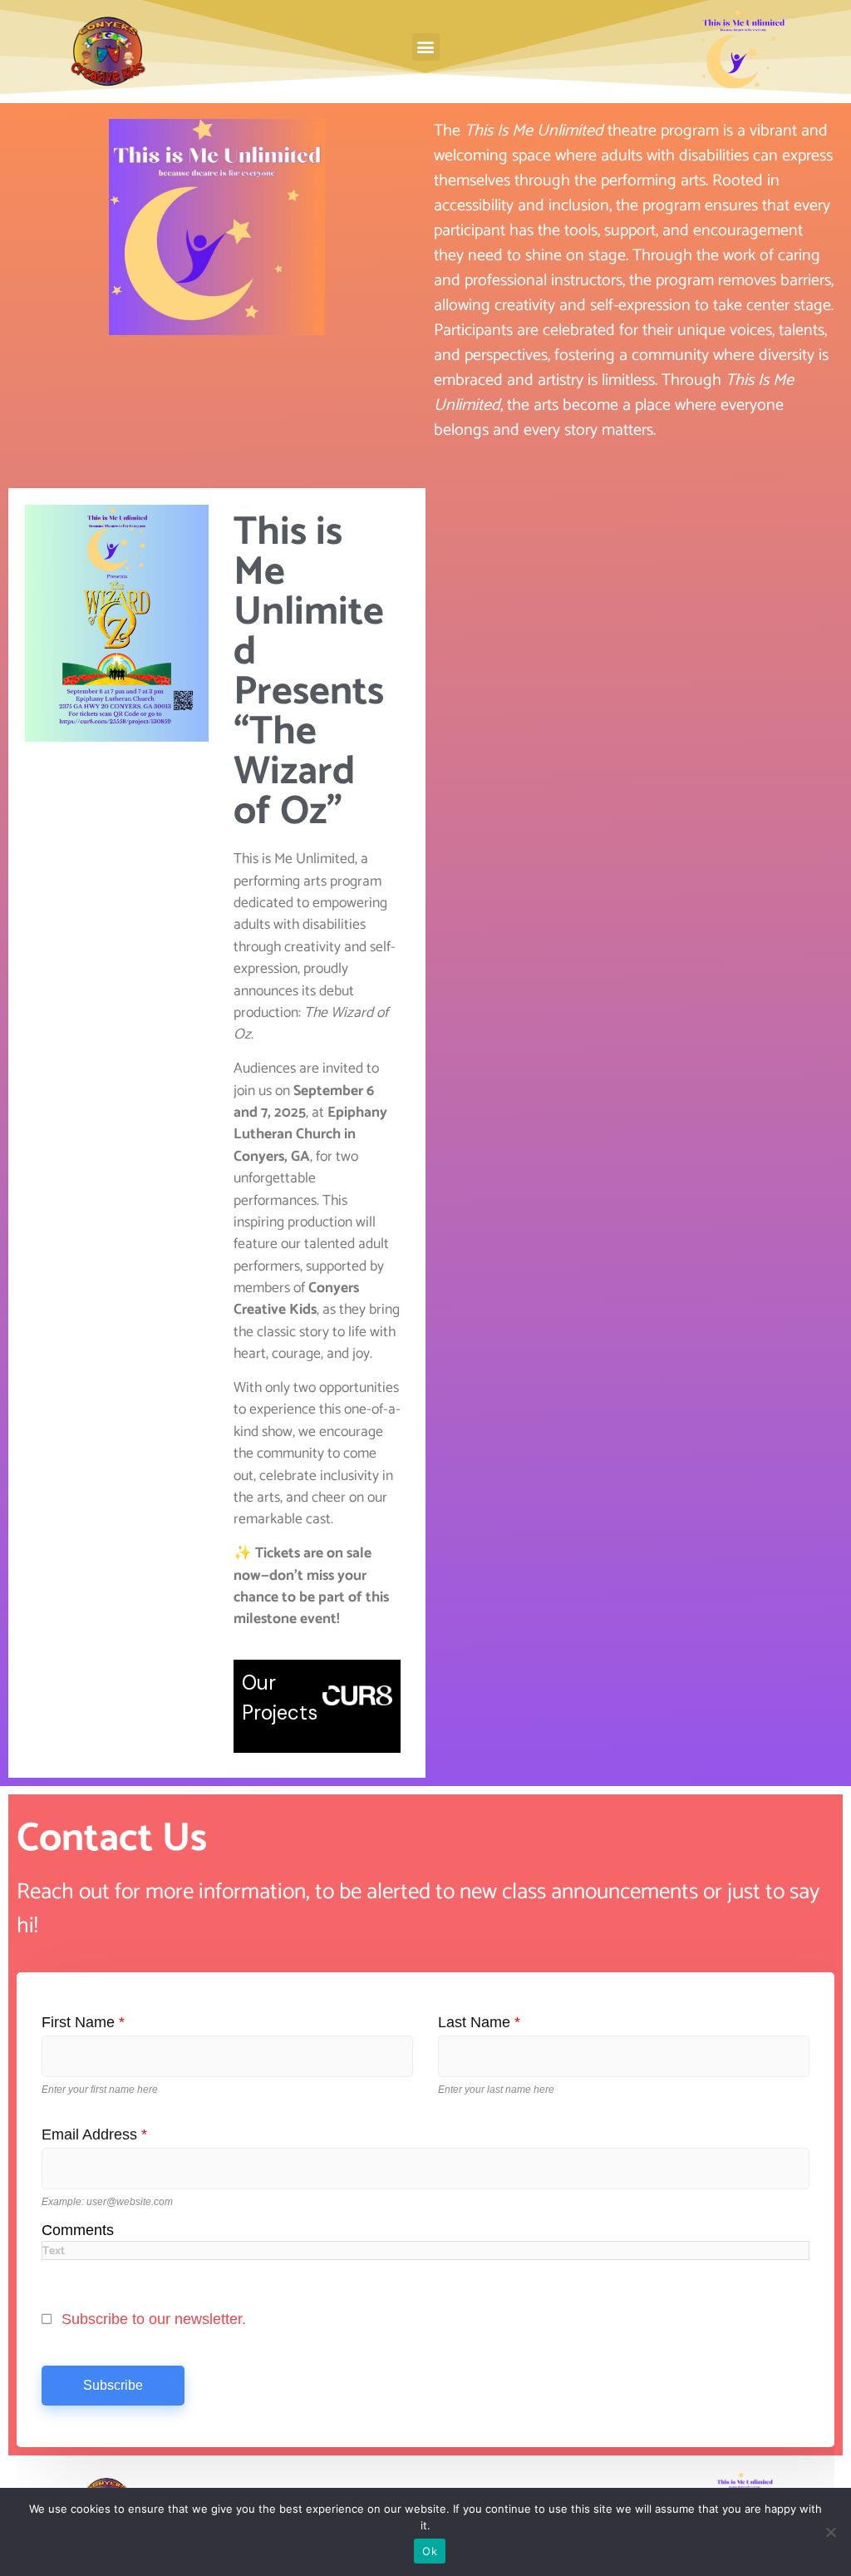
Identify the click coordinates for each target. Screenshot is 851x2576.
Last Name (479, 2022)
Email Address (94, 2134)
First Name (83, 2022)
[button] (426, 47)
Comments (78, 2229)
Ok (430, 2551)
